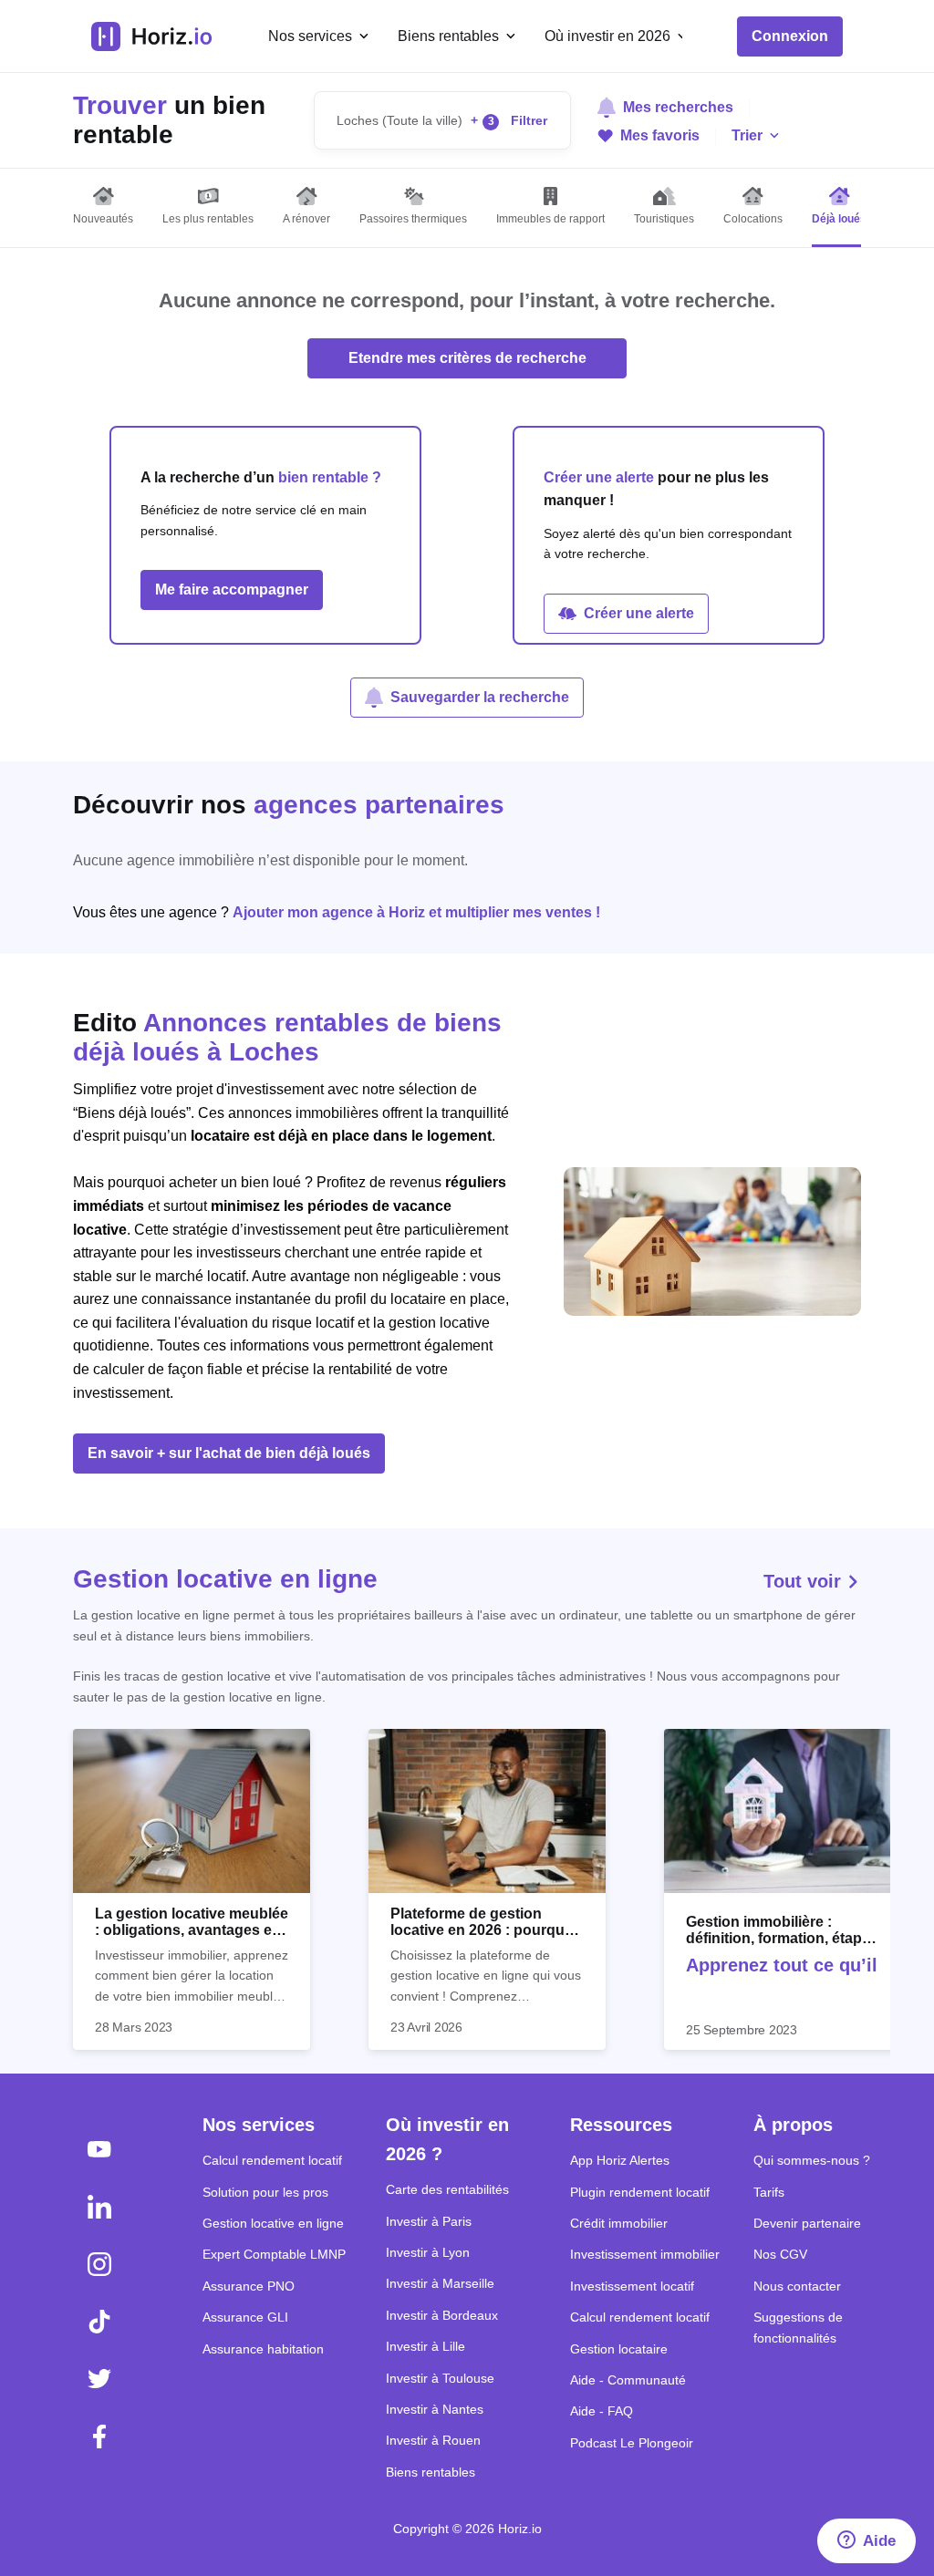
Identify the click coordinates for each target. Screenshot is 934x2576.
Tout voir (805, 1581)
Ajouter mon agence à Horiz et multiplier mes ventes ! (416, 912)
